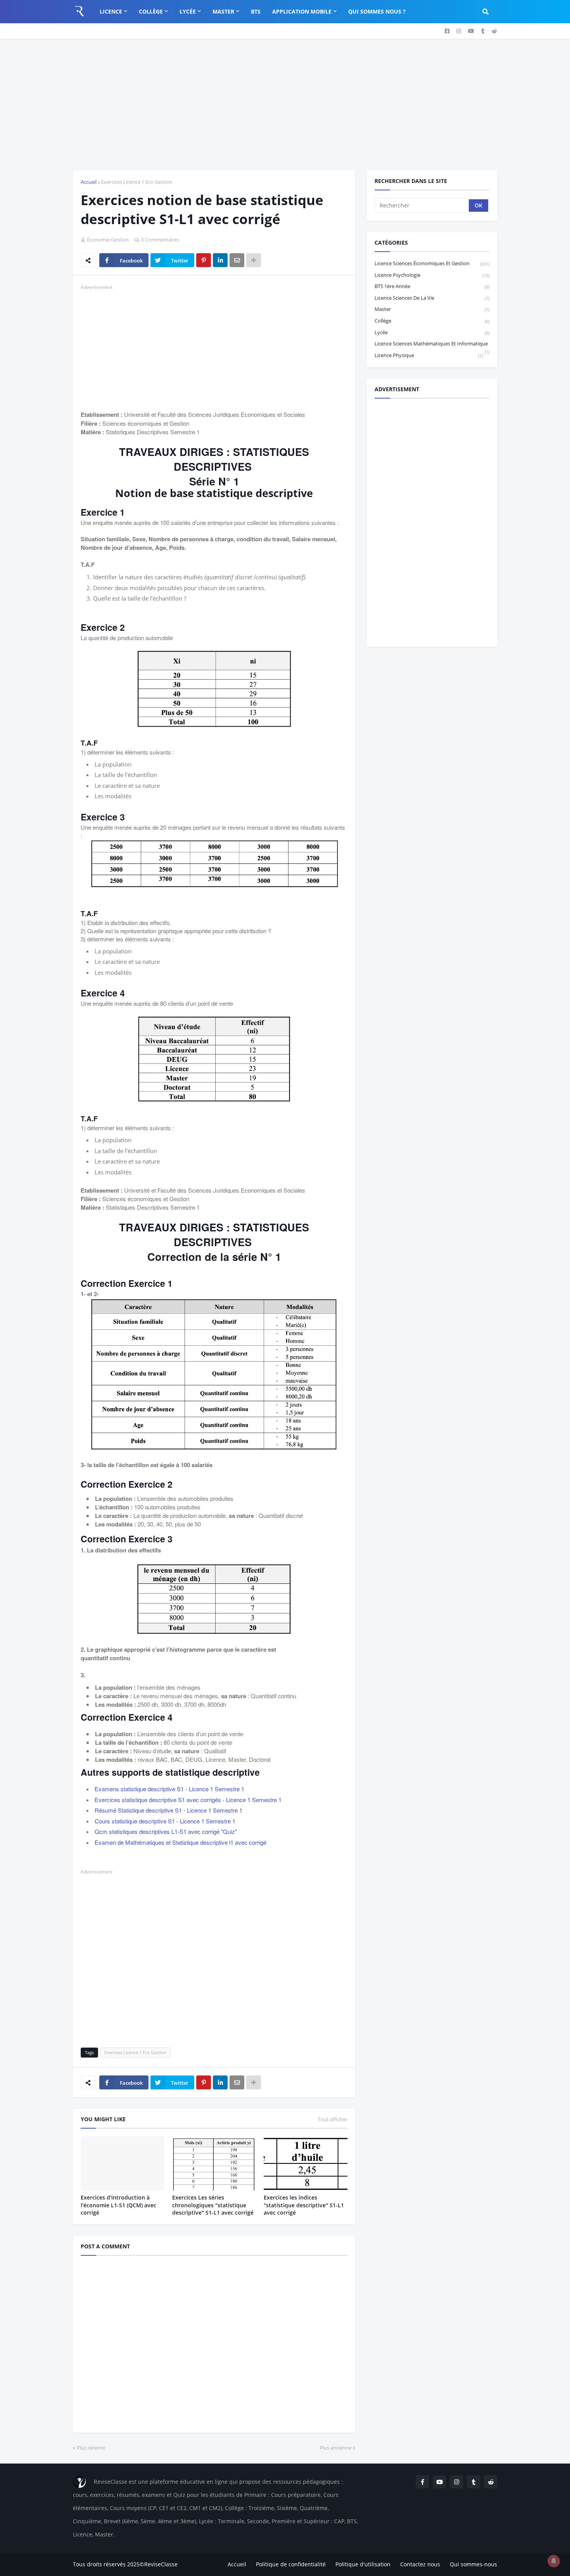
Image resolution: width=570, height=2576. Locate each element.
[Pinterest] (204, 260)
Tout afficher (333, 2119)
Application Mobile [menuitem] (302, 11)
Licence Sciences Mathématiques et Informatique (432, 345)
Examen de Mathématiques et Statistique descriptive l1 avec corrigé (180, 1842)
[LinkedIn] (220, 260)
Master (432, 309)
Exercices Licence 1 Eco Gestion (137, 182)
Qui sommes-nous (473, 2564)
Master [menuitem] (223, 11)
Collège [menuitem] (151, 11)
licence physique (429, 355)
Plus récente (91, 2448)
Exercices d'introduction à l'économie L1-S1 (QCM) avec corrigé (118, 2205)
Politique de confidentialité (291, 2564)
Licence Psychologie (432, 275)
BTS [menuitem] (256, 11)
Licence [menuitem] (111, 11)
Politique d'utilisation (363, 2564)
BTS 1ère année (432, 286)
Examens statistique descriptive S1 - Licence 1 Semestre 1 (169, 1789)
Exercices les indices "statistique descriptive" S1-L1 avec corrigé (304, 2205)
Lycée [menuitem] (188, 11)
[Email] (237, 260)
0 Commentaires (160, 240)
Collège (432, 321)
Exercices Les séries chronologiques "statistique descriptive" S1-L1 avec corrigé (213, 2205)
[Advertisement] (285, 105)
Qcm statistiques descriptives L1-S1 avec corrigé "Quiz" (166, 1831)
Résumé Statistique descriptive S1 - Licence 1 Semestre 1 (168, 1810)
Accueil (89, 182)
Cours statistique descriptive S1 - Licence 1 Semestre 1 (165, 1821)
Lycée (432, 332)
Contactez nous (420, 2564)
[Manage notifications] (554, 2561)
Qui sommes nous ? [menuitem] (377, 11)
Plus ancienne (335, 2448)
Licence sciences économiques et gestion (432, 263)
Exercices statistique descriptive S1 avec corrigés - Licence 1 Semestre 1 (188, 1800)
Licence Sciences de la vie (432, 298)
